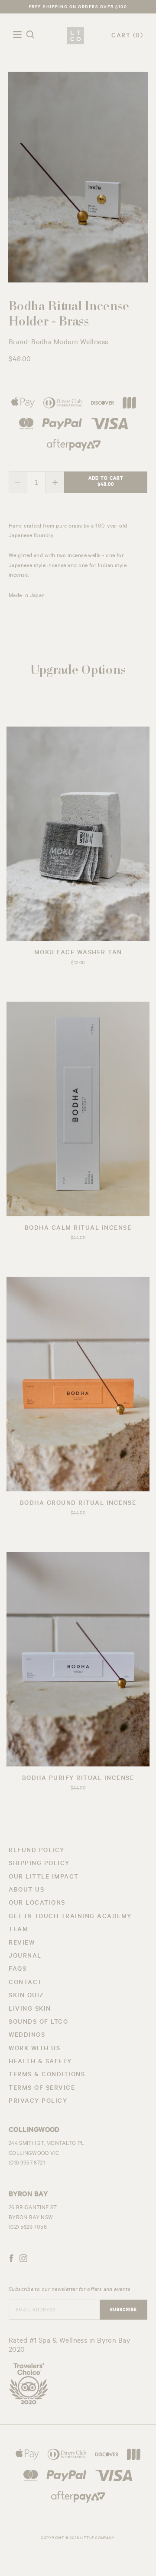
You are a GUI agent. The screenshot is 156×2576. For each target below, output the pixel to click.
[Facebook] (11, 2260)
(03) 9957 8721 (27, 2164)
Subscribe (123, 2310)
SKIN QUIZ (26, 1996)
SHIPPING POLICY (39, 1864)
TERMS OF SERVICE (42, 2089)
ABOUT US (26, 1891)
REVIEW (22, 1944)
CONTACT (26, 1983)
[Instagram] (23, 2260)
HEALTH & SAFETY (40, 2062)
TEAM (18, 1930)
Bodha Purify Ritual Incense (78, 1779)
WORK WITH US (34, 2049)
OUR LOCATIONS (37, 1904)
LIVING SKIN (30, 2010)
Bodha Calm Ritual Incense (78, 1229)
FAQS (18, 1970)
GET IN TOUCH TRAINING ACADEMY (70, 1917)
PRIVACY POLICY (38, 2102)
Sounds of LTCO (38, 2023)
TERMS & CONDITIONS (47, 2075)
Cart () (127, 37)
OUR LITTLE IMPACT (44, 1878)
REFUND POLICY (37, 1851)
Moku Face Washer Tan (78, 953)
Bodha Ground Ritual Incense (78, 1504)
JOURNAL (25, 1957)
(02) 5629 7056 (28, 2228)
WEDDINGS (27, 2036)
